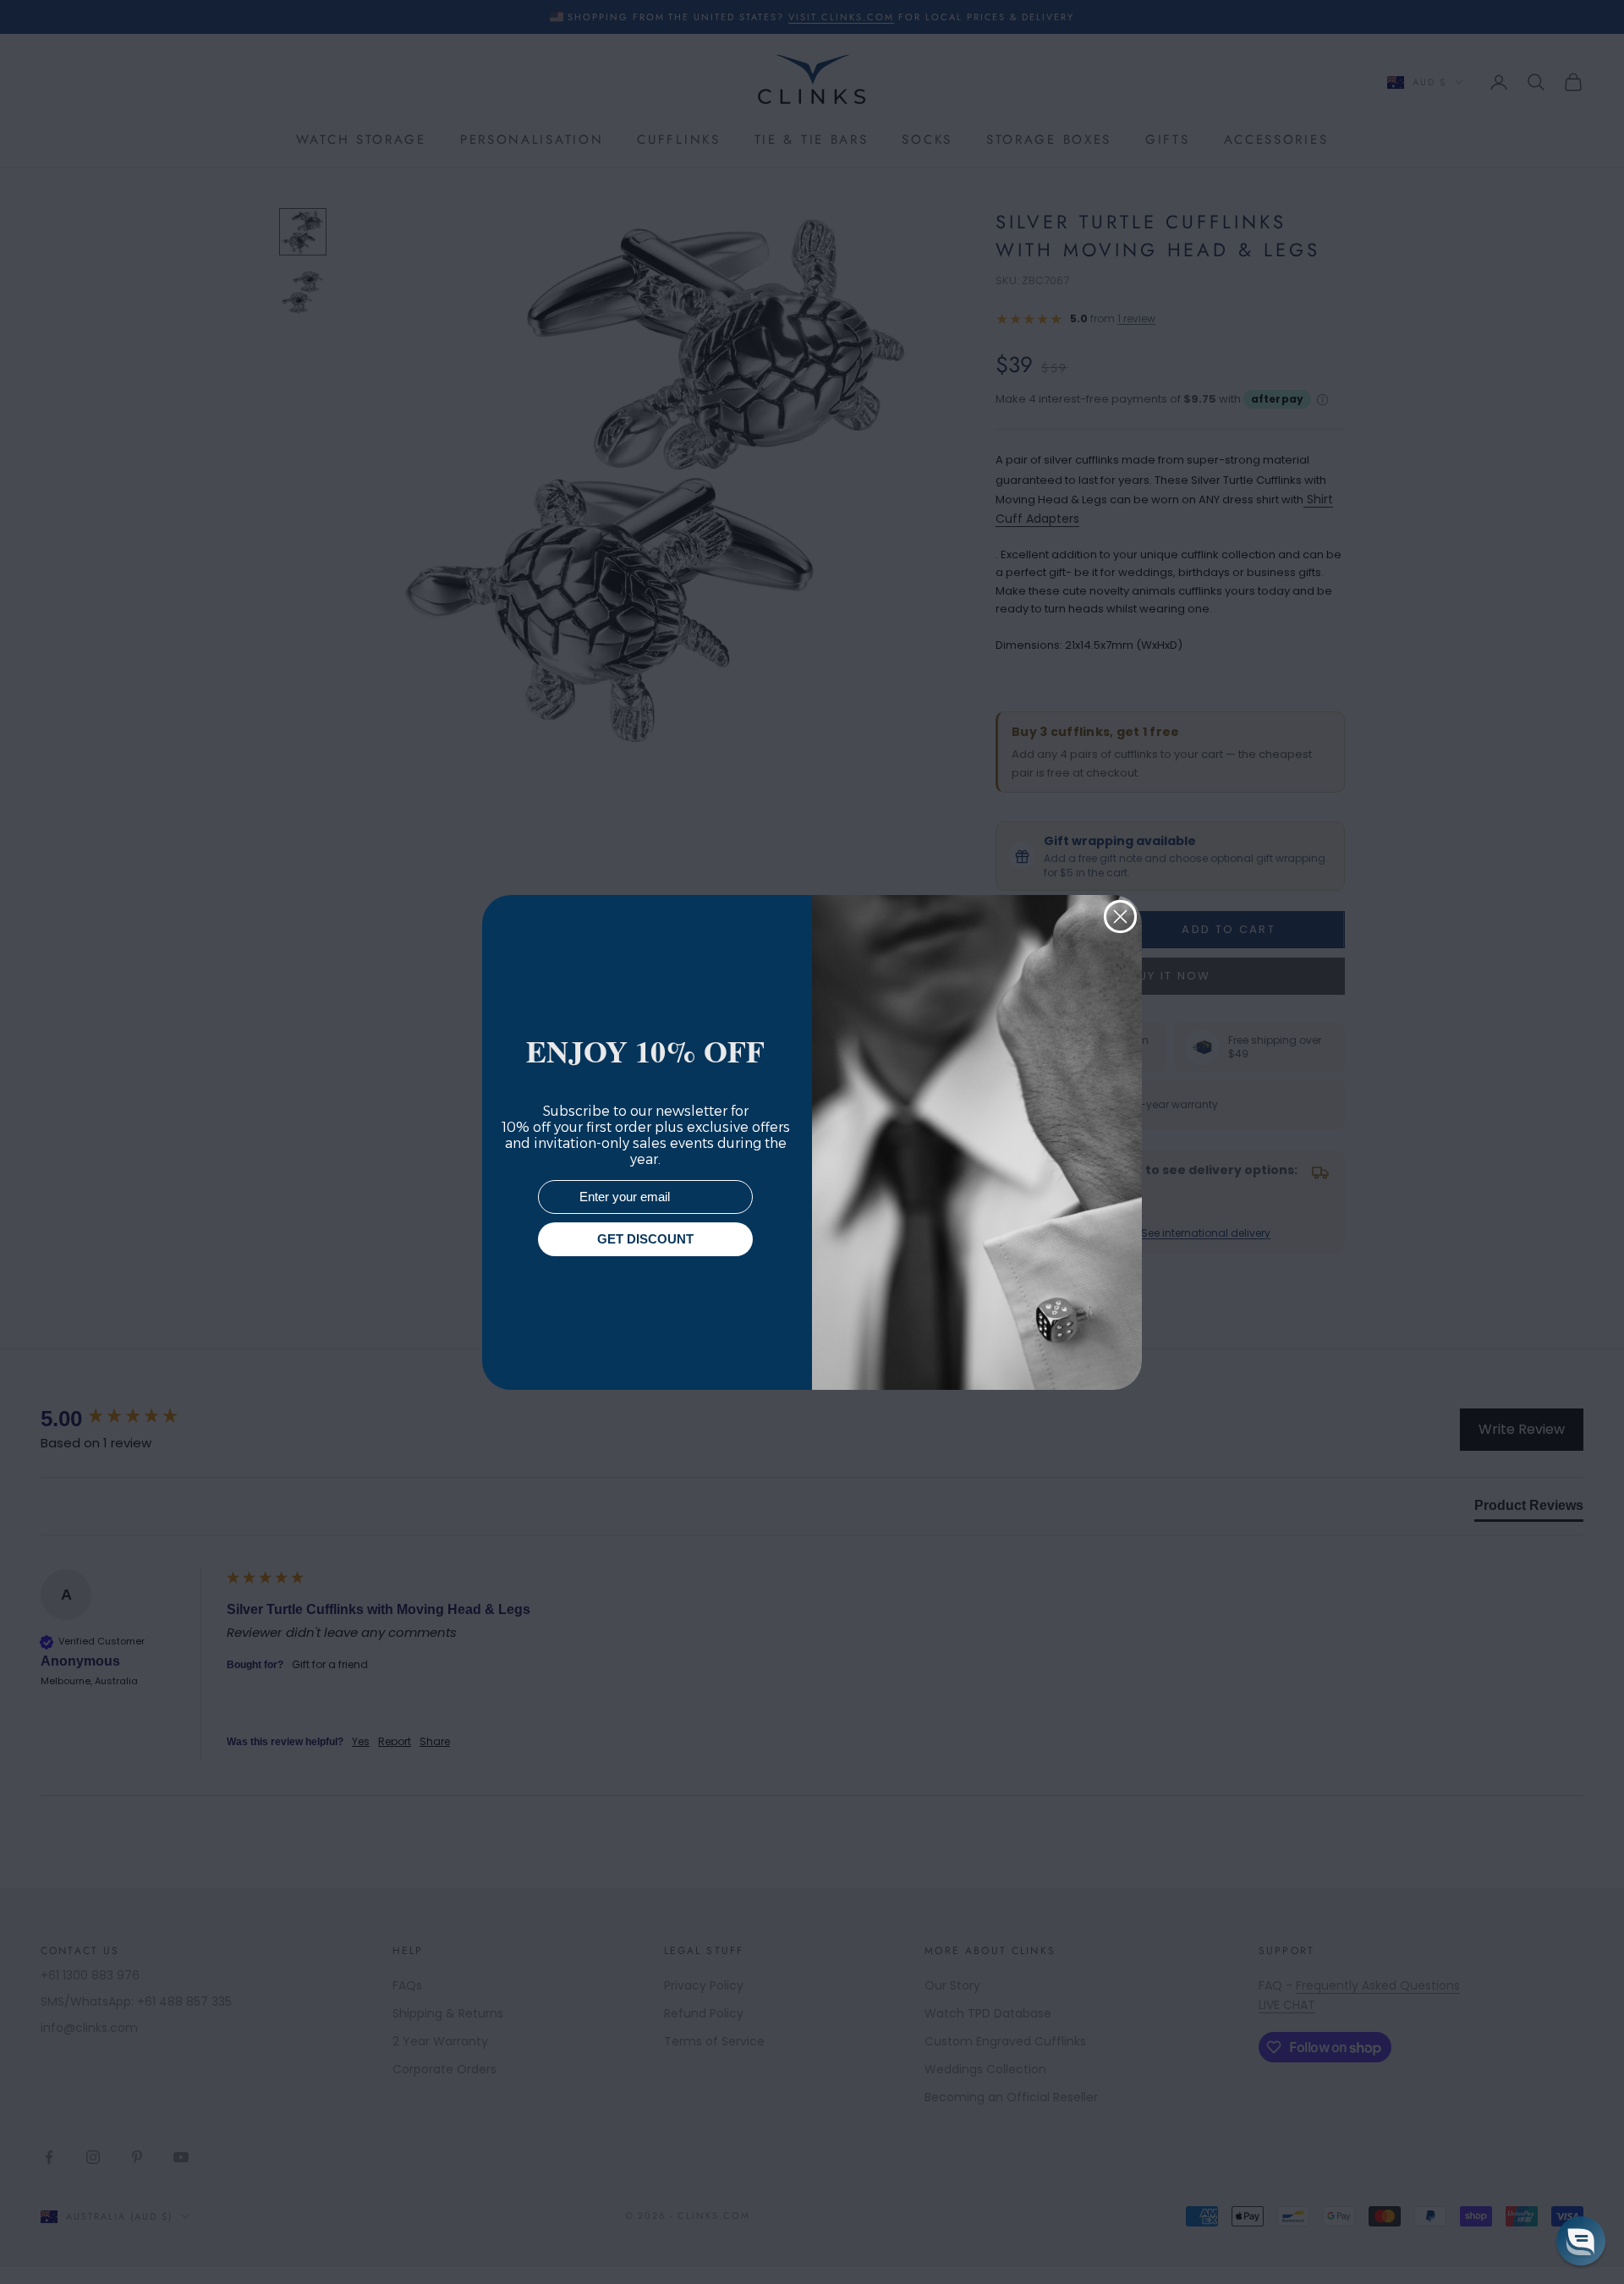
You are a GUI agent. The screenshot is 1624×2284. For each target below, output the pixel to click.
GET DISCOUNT (645, 1239)
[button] (1581, 2241)
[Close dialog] (1120, 917)
